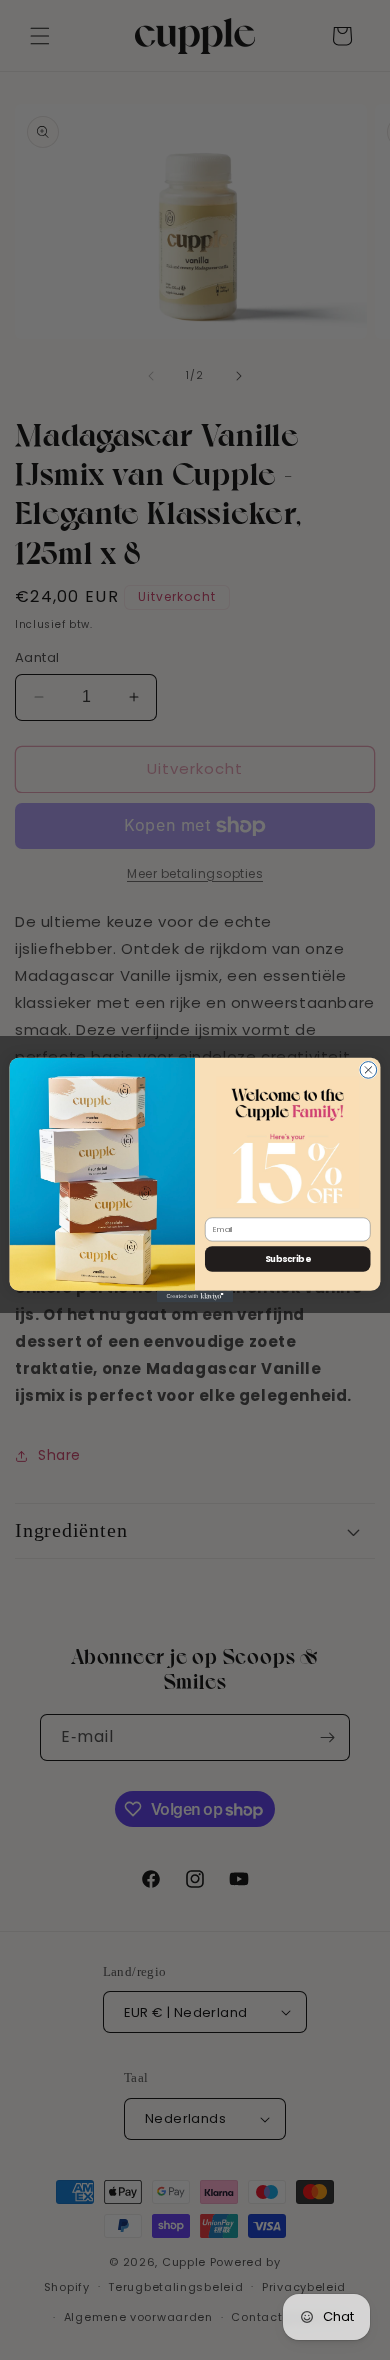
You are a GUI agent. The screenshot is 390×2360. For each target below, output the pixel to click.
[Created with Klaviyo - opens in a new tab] (195, 1296)
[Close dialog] (368, 1070)
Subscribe (287, 1259)
